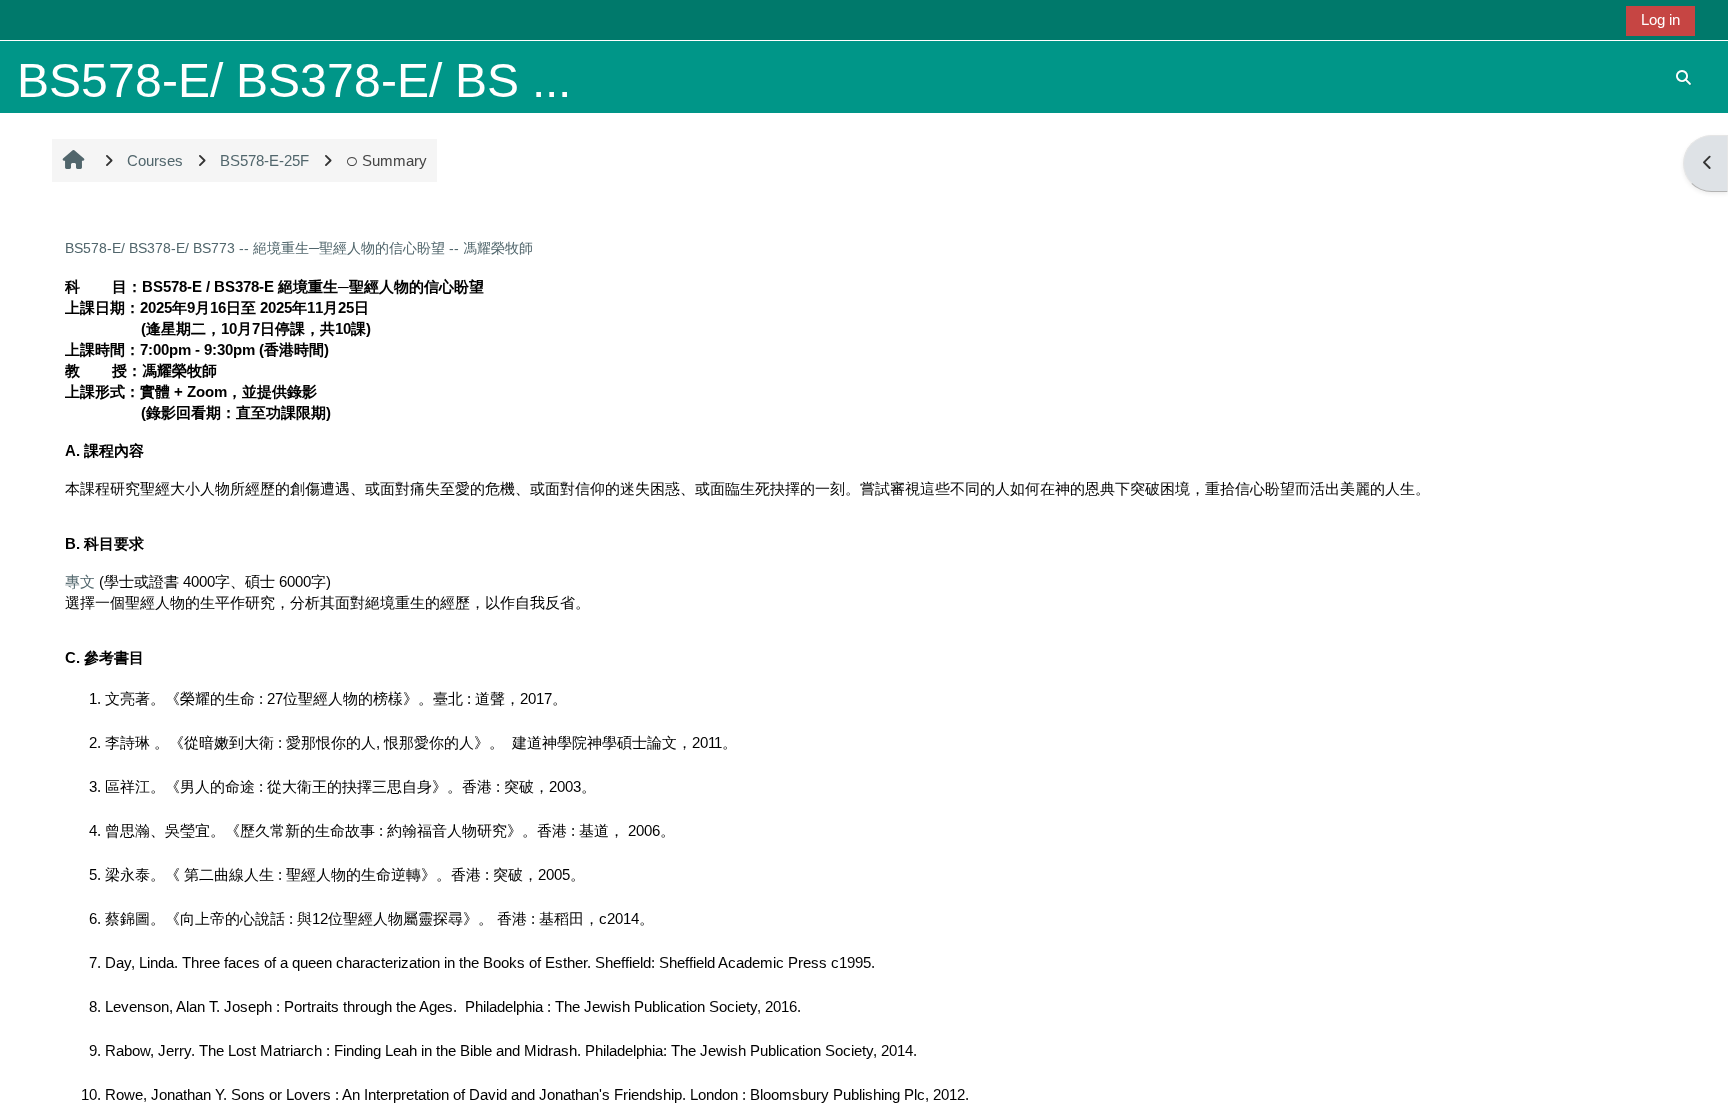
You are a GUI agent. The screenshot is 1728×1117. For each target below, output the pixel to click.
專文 (80, 581)
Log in (1660, 19)
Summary (394, 160)
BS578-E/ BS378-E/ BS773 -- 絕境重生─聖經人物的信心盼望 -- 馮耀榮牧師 (299, 248)
